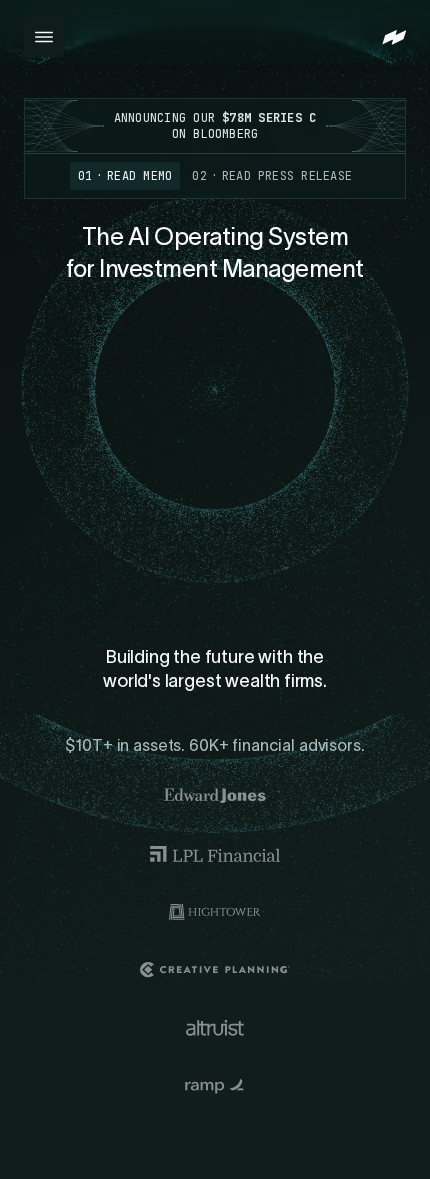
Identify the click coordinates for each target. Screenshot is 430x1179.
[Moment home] (394, 37)
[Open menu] (44, 37)
